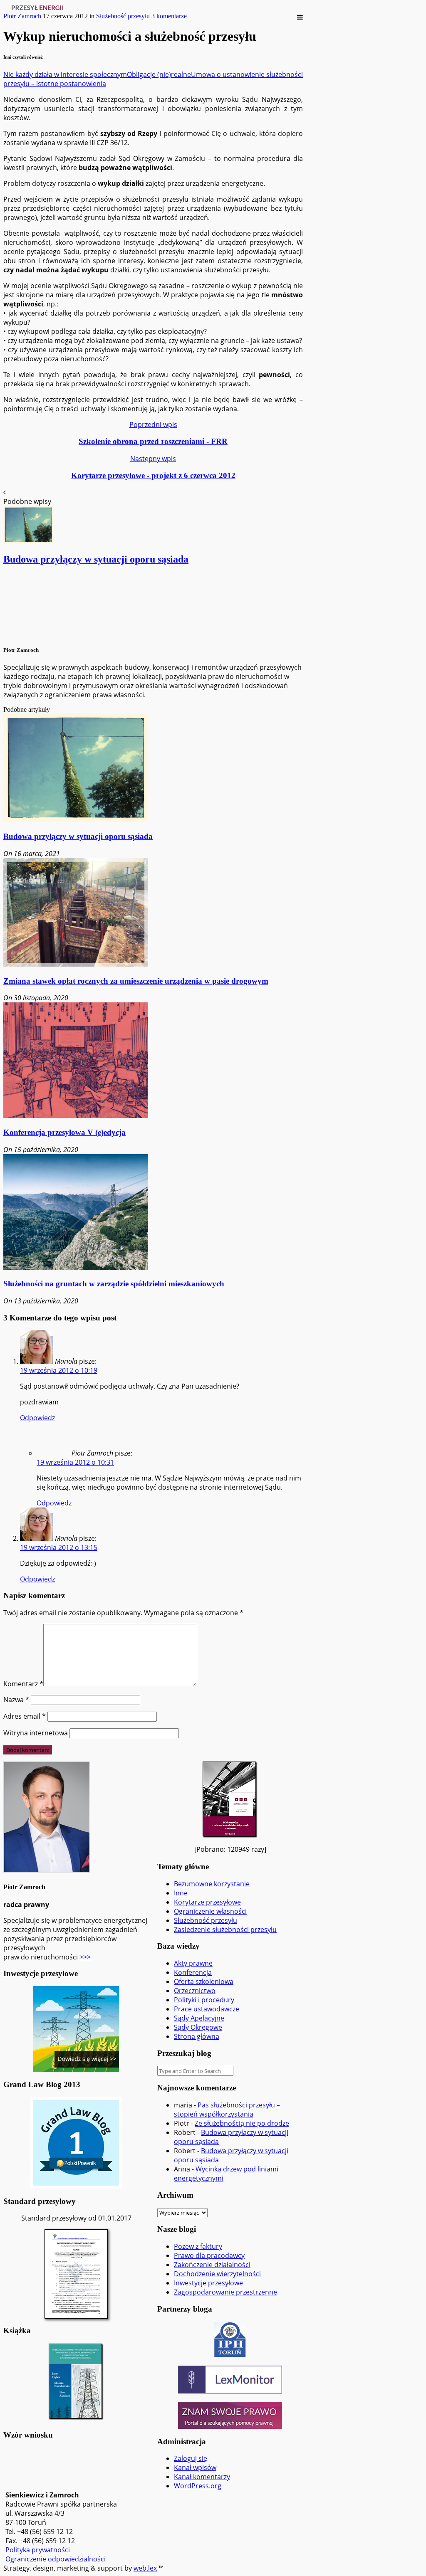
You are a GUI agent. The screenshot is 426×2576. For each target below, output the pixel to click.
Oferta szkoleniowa (204, 1981)
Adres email (25, 1716)
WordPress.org (198, 2486)
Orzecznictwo (195, 1991)
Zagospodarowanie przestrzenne (225, 2292)
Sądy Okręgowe (198, 2027)
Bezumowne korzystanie (212, 1884)
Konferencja (193, 1972)
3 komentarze (169, 16)
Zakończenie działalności (212, 2265)
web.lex (145, 2568)
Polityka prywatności (38, 2550)
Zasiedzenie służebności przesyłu (225, 1930)
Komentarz (23, 1684)
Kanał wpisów (195, 2467)
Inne (181, 1893)
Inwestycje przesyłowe (208, 2283)
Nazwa (16, 1700)
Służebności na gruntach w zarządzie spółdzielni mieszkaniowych (114, 1284)
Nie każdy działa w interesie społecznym (65, 74)
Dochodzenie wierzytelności (217, 2274)
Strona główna (197, 2036)
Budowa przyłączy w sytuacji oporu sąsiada (78, 836)
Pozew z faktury (198, 2246)
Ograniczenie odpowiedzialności (56, 2559)
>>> (85, 1957)
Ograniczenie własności (210, 1911)
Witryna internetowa (36, 1733)
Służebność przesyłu (123, 16)
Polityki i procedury (204, 2000)
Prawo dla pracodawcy (209, 2255)
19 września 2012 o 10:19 (59, 1370)
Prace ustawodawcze (207, 2009)
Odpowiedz (37, 1418)
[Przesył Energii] (40, 8)
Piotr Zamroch (22, 16)
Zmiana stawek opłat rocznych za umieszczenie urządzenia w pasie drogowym (136, 981)
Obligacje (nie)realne (159, 74)
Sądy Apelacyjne (199, 2018)
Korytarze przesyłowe (207, 1902)
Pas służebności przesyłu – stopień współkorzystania (227, 2110)
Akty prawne (193, 1963)
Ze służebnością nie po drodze (242, 2123)
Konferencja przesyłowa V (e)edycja (64, 1132)
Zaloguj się (191, 2458)
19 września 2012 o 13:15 (59, 1547)
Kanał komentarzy (202, 2477)
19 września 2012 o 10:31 (75, 1462)
